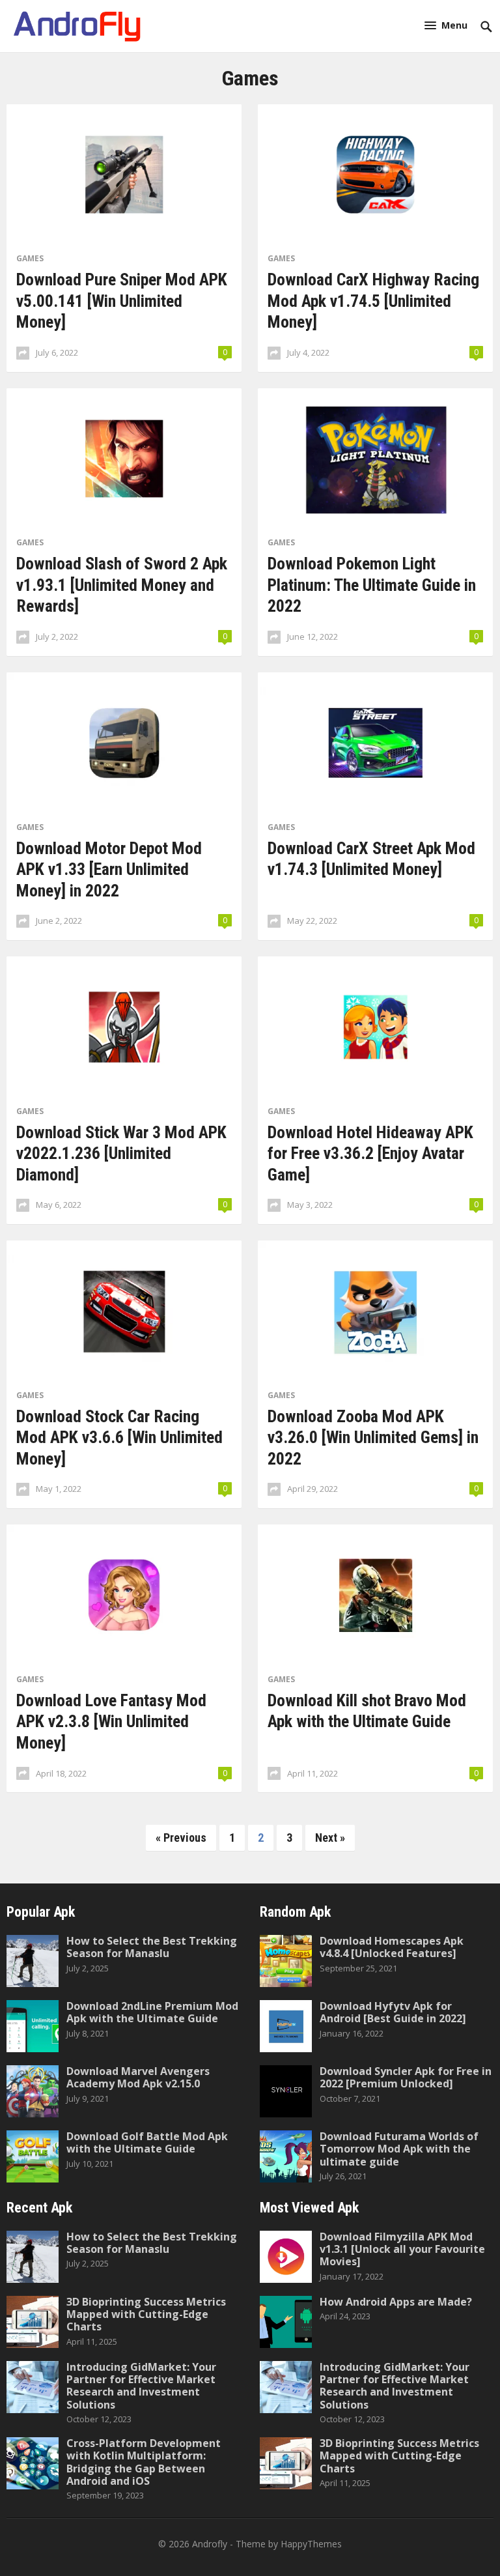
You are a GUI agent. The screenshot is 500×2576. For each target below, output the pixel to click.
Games (30, 258)
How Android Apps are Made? (396, 2302)
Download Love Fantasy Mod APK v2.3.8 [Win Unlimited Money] (111, 1722)
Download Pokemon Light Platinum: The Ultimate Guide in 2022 (372, 585)
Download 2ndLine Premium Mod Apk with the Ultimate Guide (152, 2012)
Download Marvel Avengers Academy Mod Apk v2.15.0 (138, 2077)
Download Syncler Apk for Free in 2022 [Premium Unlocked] (406, 2077)
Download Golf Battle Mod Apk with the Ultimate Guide (147, 2142)
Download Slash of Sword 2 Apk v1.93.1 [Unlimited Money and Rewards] (122, 585)
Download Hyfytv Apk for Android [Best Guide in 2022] (393, 2012)
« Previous (181, 1838)
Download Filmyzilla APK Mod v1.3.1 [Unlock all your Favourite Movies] (402, 2249)
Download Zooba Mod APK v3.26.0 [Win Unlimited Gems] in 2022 (373, 1438)
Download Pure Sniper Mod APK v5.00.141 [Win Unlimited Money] (122, 301)
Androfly (210, 2544)
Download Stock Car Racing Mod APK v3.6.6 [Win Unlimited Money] (119, 1438)
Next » (330, 1838)
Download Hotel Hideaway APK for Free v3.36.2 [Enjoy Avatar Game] (370, 1153)
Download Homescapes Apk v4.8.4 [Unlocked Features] (392, 1947)
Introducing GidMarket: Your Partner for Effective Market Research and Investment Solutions (141, 2386)
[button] (446, 25)
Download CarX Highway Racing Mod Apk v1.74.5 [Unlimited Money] (373, 301)
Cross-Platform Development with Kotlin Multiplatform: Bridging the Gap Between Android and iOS (144, 2462)
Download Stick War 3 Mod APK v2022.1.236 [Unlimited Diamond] (121, 1153)
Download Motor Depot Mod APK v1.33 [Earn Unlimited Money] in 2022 (109, 869)
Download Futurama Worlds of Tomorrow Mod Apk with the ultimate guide (399, 2149)
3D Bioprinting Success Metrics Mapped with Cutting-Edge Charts (146, 2314)
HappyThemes (311, 2544)
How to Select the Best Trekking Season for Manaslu (152, 1947)
